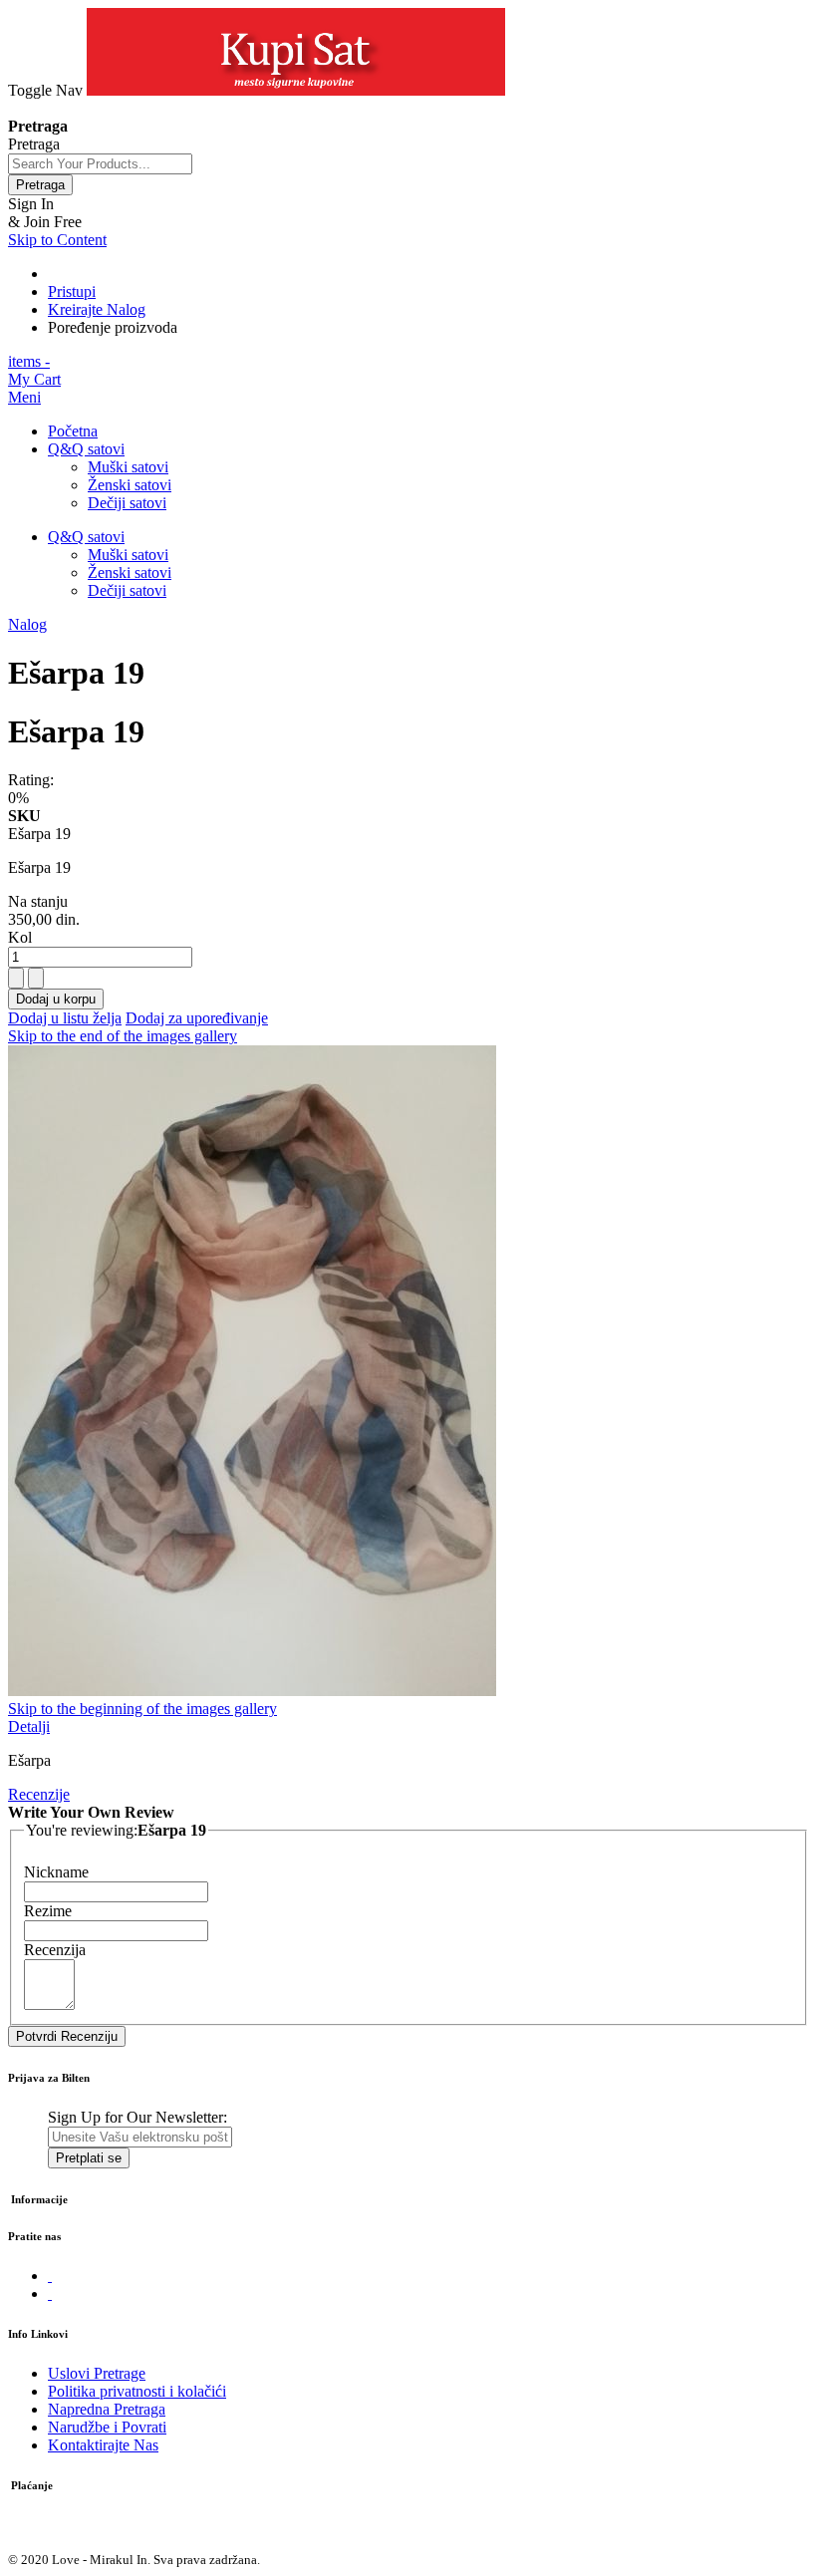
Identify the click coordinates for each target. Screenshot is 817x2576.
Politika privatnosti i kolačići (137, 2391)
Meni (24, 397)
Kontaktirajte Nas (103, 2445)
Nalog (27, 624)
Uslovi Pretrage (97, 2373)
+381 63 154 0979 (66, 108)
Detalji (29, 1726)
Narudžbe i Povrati (107, 2427)
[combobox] (100, 164)
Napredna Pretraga (107, 2409)
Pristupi (72, 291)
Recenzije (39, 1794)
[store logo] (296, 90)
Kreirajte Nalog (97, 309)
